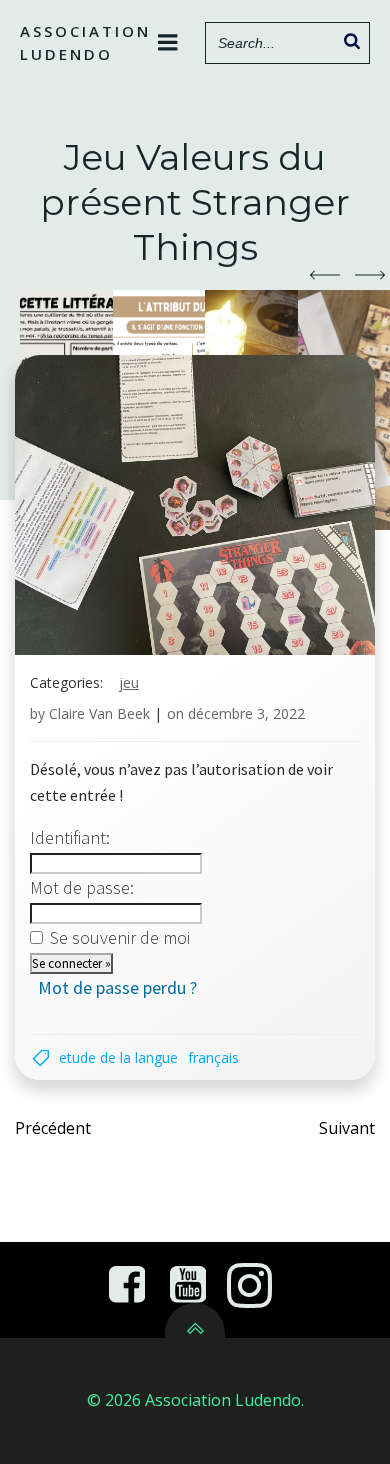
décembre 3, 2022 (246, 713)
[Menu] (168, 43)
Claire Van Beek (99, 713)
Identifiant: (70, 837)
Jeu (129, 682)
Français (213, 1057)
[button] (325, 275)
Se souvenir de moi (120, 937)
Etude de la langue (118, 1057)
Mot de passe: (82, 887)
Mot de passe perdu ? (117, 987)
